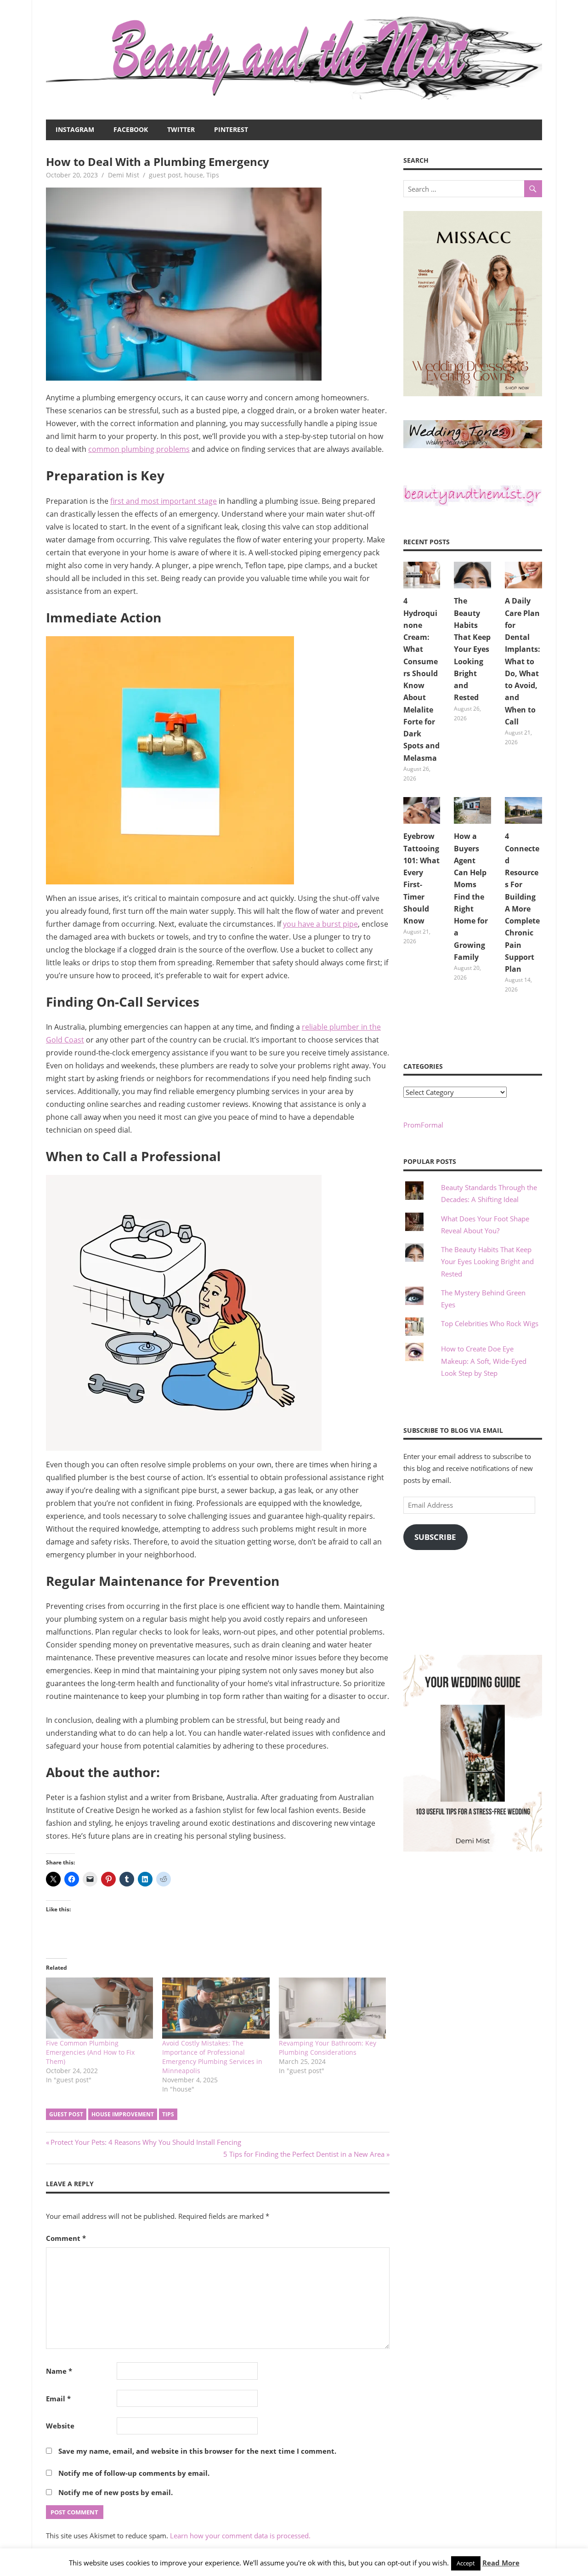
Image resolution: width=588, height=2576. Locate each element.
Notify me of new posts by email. (116, 2492)
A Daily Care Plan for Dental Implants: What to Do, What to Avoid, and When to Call (523, 661)
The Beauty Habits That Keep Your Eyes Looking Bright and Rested (472, 649)
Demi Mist (124, 175)
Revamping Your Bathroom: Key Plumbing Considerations (328, 2048)
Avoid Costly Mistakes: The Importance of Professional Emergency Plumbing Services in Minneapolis (212, 2057)
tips (168, 2114)
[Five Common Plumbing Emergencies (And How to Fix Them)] (99, 2008)
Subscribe (435, 1537)
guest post (165, 175)
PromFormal (423, 1125)
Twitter (181, 129)
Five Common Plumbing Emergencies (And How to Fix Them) (90, 2052)
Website (60, 2426)
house (194, 175)
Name (59, 2371)
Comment (66, 2238)
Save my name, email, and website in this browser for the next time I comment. (197, 2451)
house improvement (123, 2114)
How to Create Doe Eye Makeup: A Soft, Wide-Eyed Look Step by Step (484, 1361)
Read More (501, 2563)
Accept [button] (466, 2563)
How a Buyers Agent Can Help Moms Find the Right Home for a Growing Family (471, 897)
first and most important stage (164, 501)
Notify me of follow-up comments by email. (134, 2473)
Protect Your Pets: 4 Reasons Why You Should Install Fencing (146, 2142)
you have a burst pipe (320, 924)
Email (58, 2399)
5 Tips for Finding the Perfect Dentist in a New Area (304, 2154)
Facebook (131, 129)
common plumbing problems (139, 449)
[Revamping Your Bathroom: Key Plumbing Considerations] (332, 2008)
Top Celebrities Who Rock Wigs (490, 1323)
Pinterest (231, 129)
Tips (213, 175)
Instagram (75, 129)
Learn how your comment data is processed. (240, 2536)
